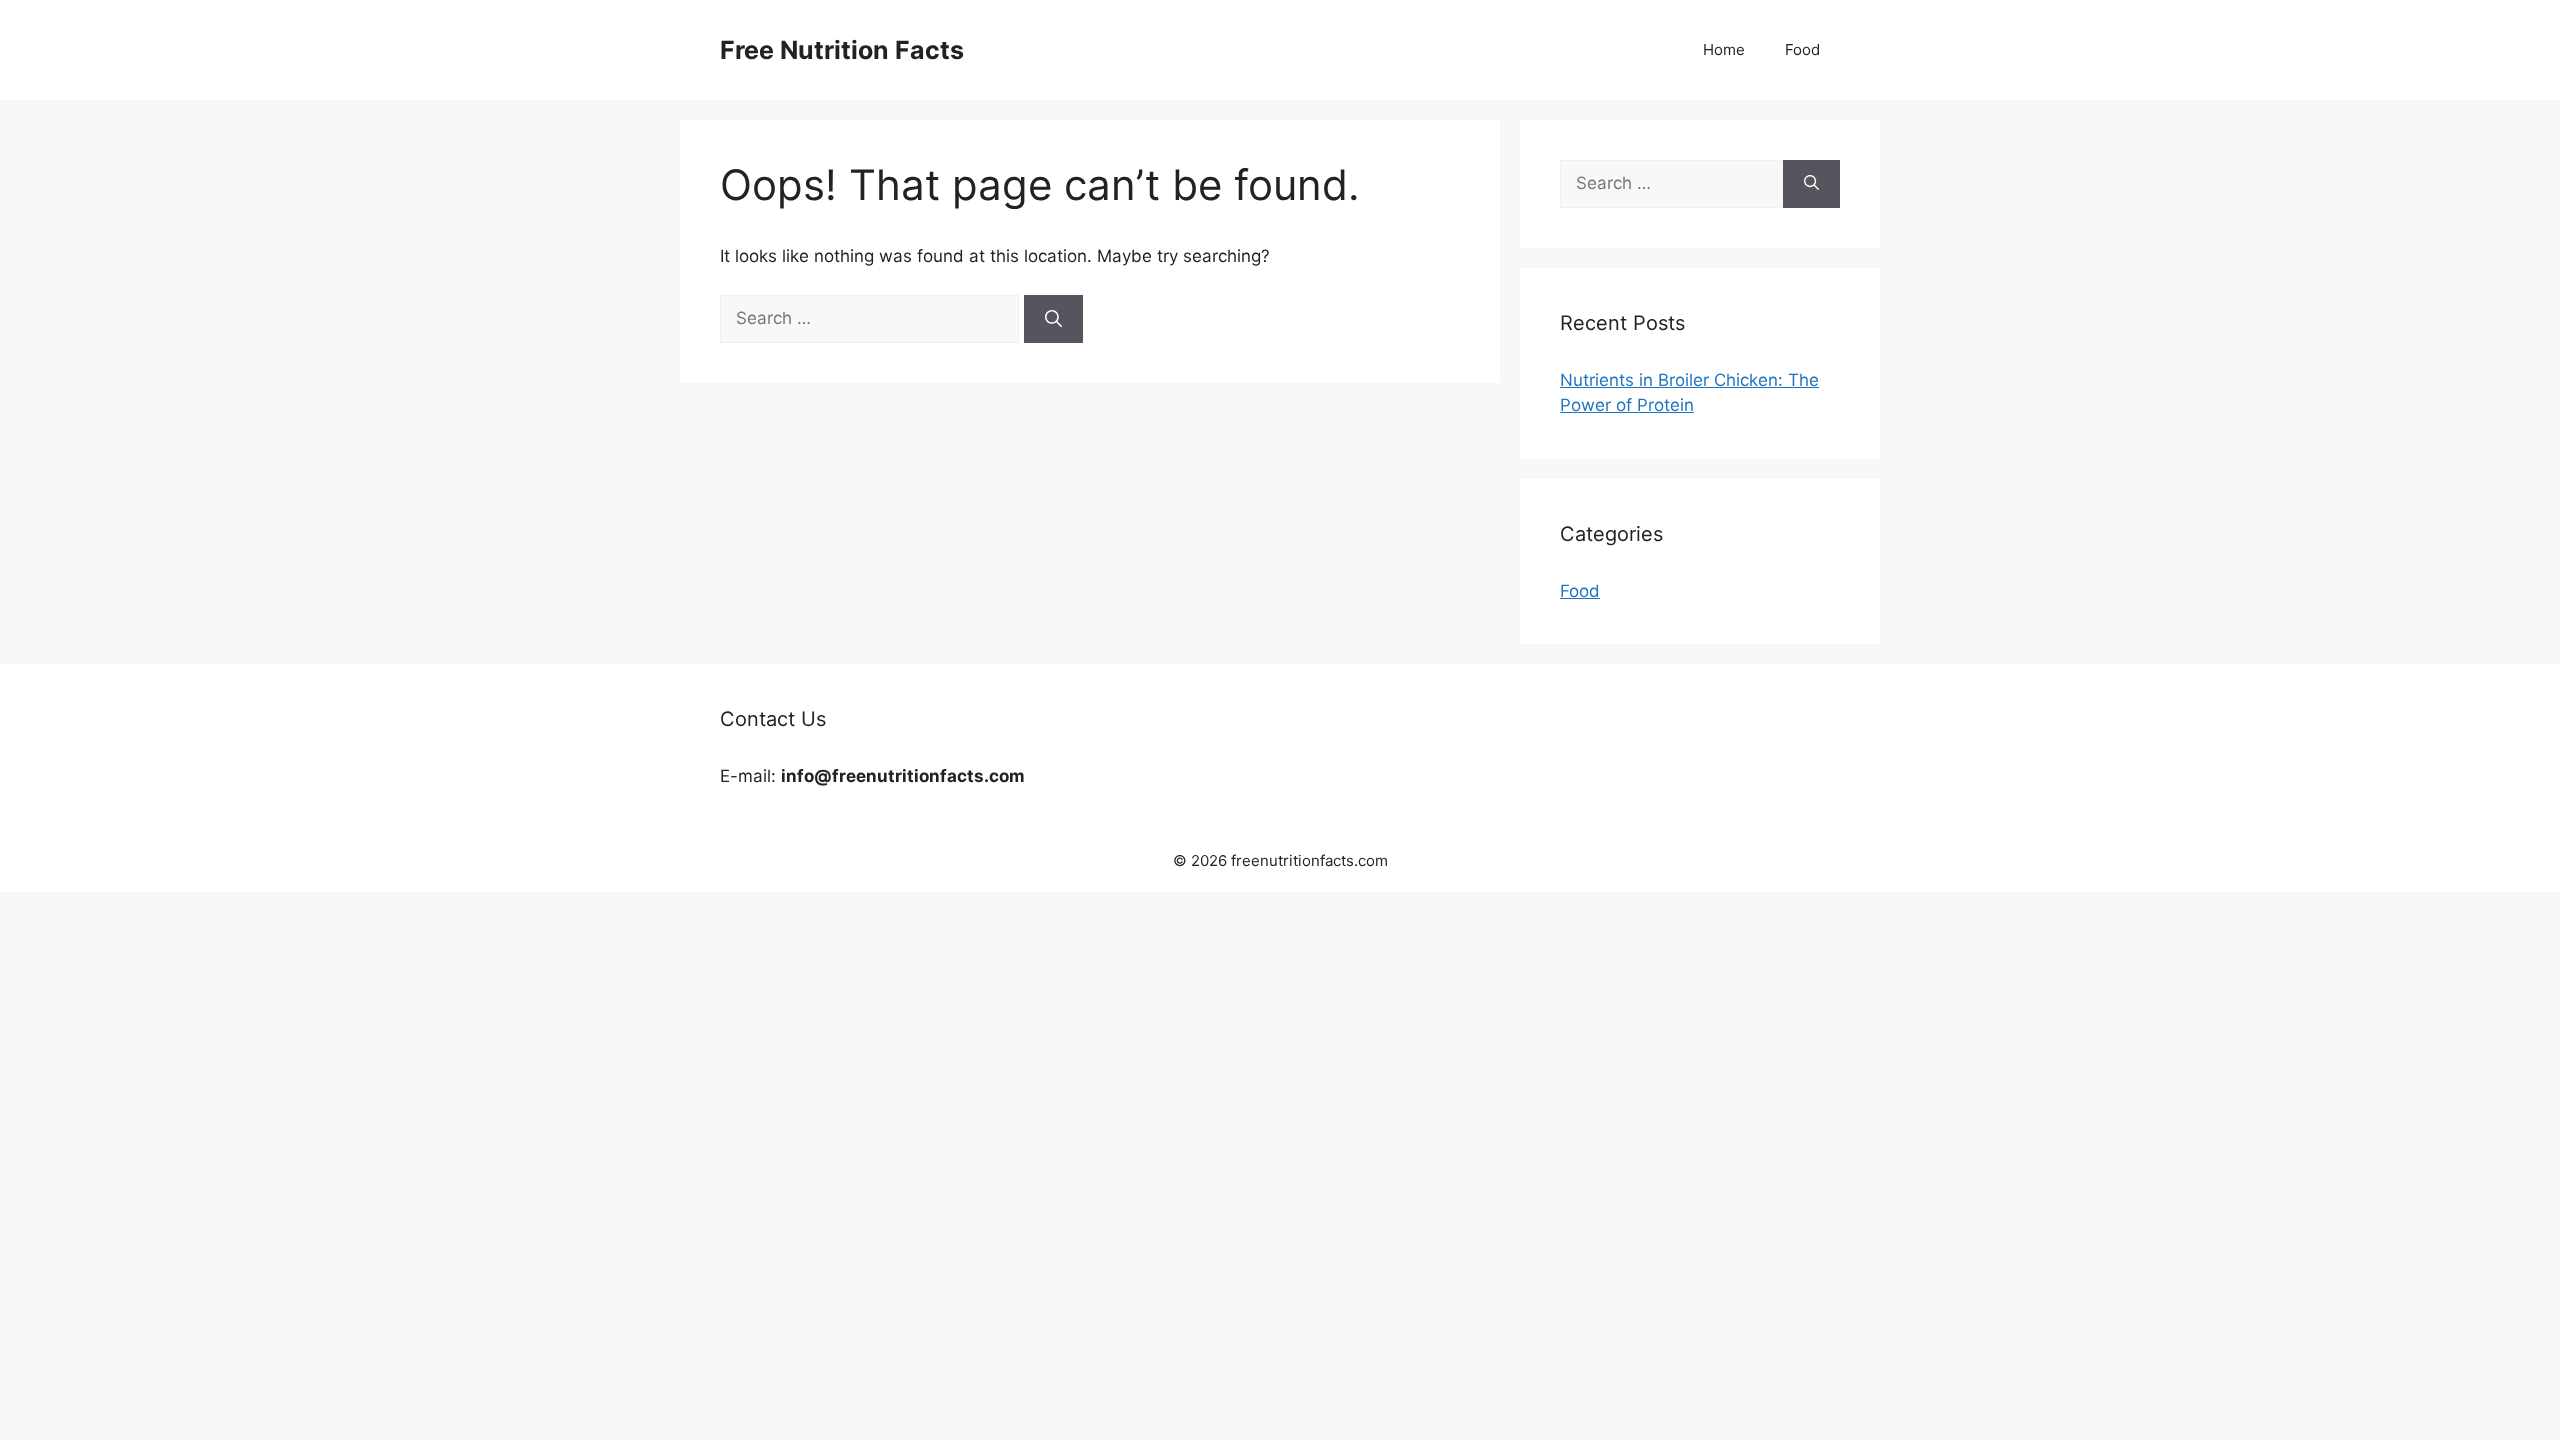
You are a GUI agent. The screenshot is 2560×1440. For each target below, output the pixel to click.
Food (1802, 49)
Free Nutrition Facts (842, 50)
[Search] (1053, 319)
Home (1724, 49)
